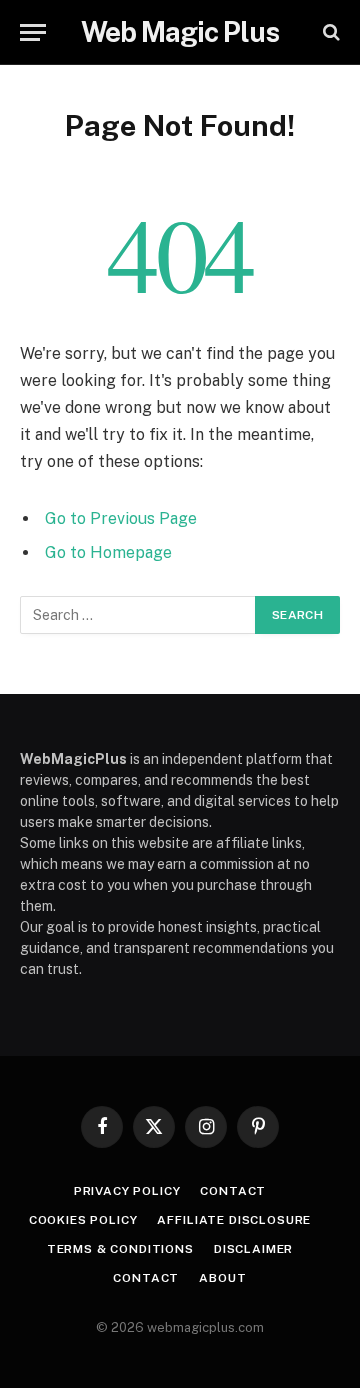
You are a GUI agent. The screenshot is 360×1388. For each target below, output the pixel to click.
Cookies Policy (83, 1220)
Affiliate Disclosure (234, 1220)
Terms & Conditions (120, 1249)
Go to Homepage (108, 552)
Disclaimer (253, 1249)
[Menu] (33, 32)
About (222, 1278)
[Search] (329, 32)
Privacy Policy (127, 1191)
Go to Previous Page (121, 518)
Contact (233, 1191)
